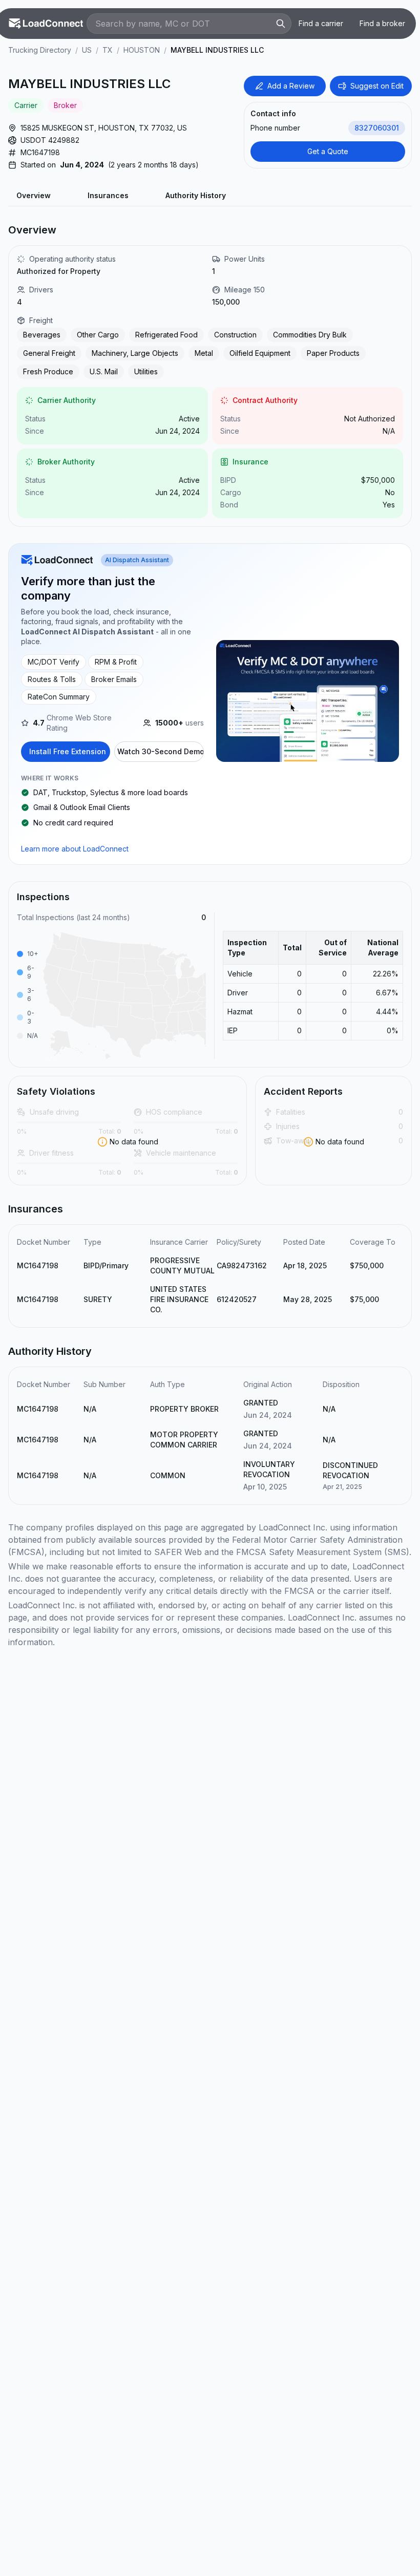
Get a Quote (328, 151)
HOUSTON (142, 50)
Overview (34, 195)
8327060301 (377, 128)
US (87, 50)
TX (108, 50)
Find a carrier (321, 23)
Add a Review (291, 86)
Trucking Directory (40, 50)
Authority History (196, 195)
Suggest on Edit (377, 86)
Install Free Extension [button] (68, 751)
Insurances (108, 195)
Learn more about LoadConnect (75, 849)
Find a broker (382, 23)
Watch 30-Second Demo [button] (161, 751)
